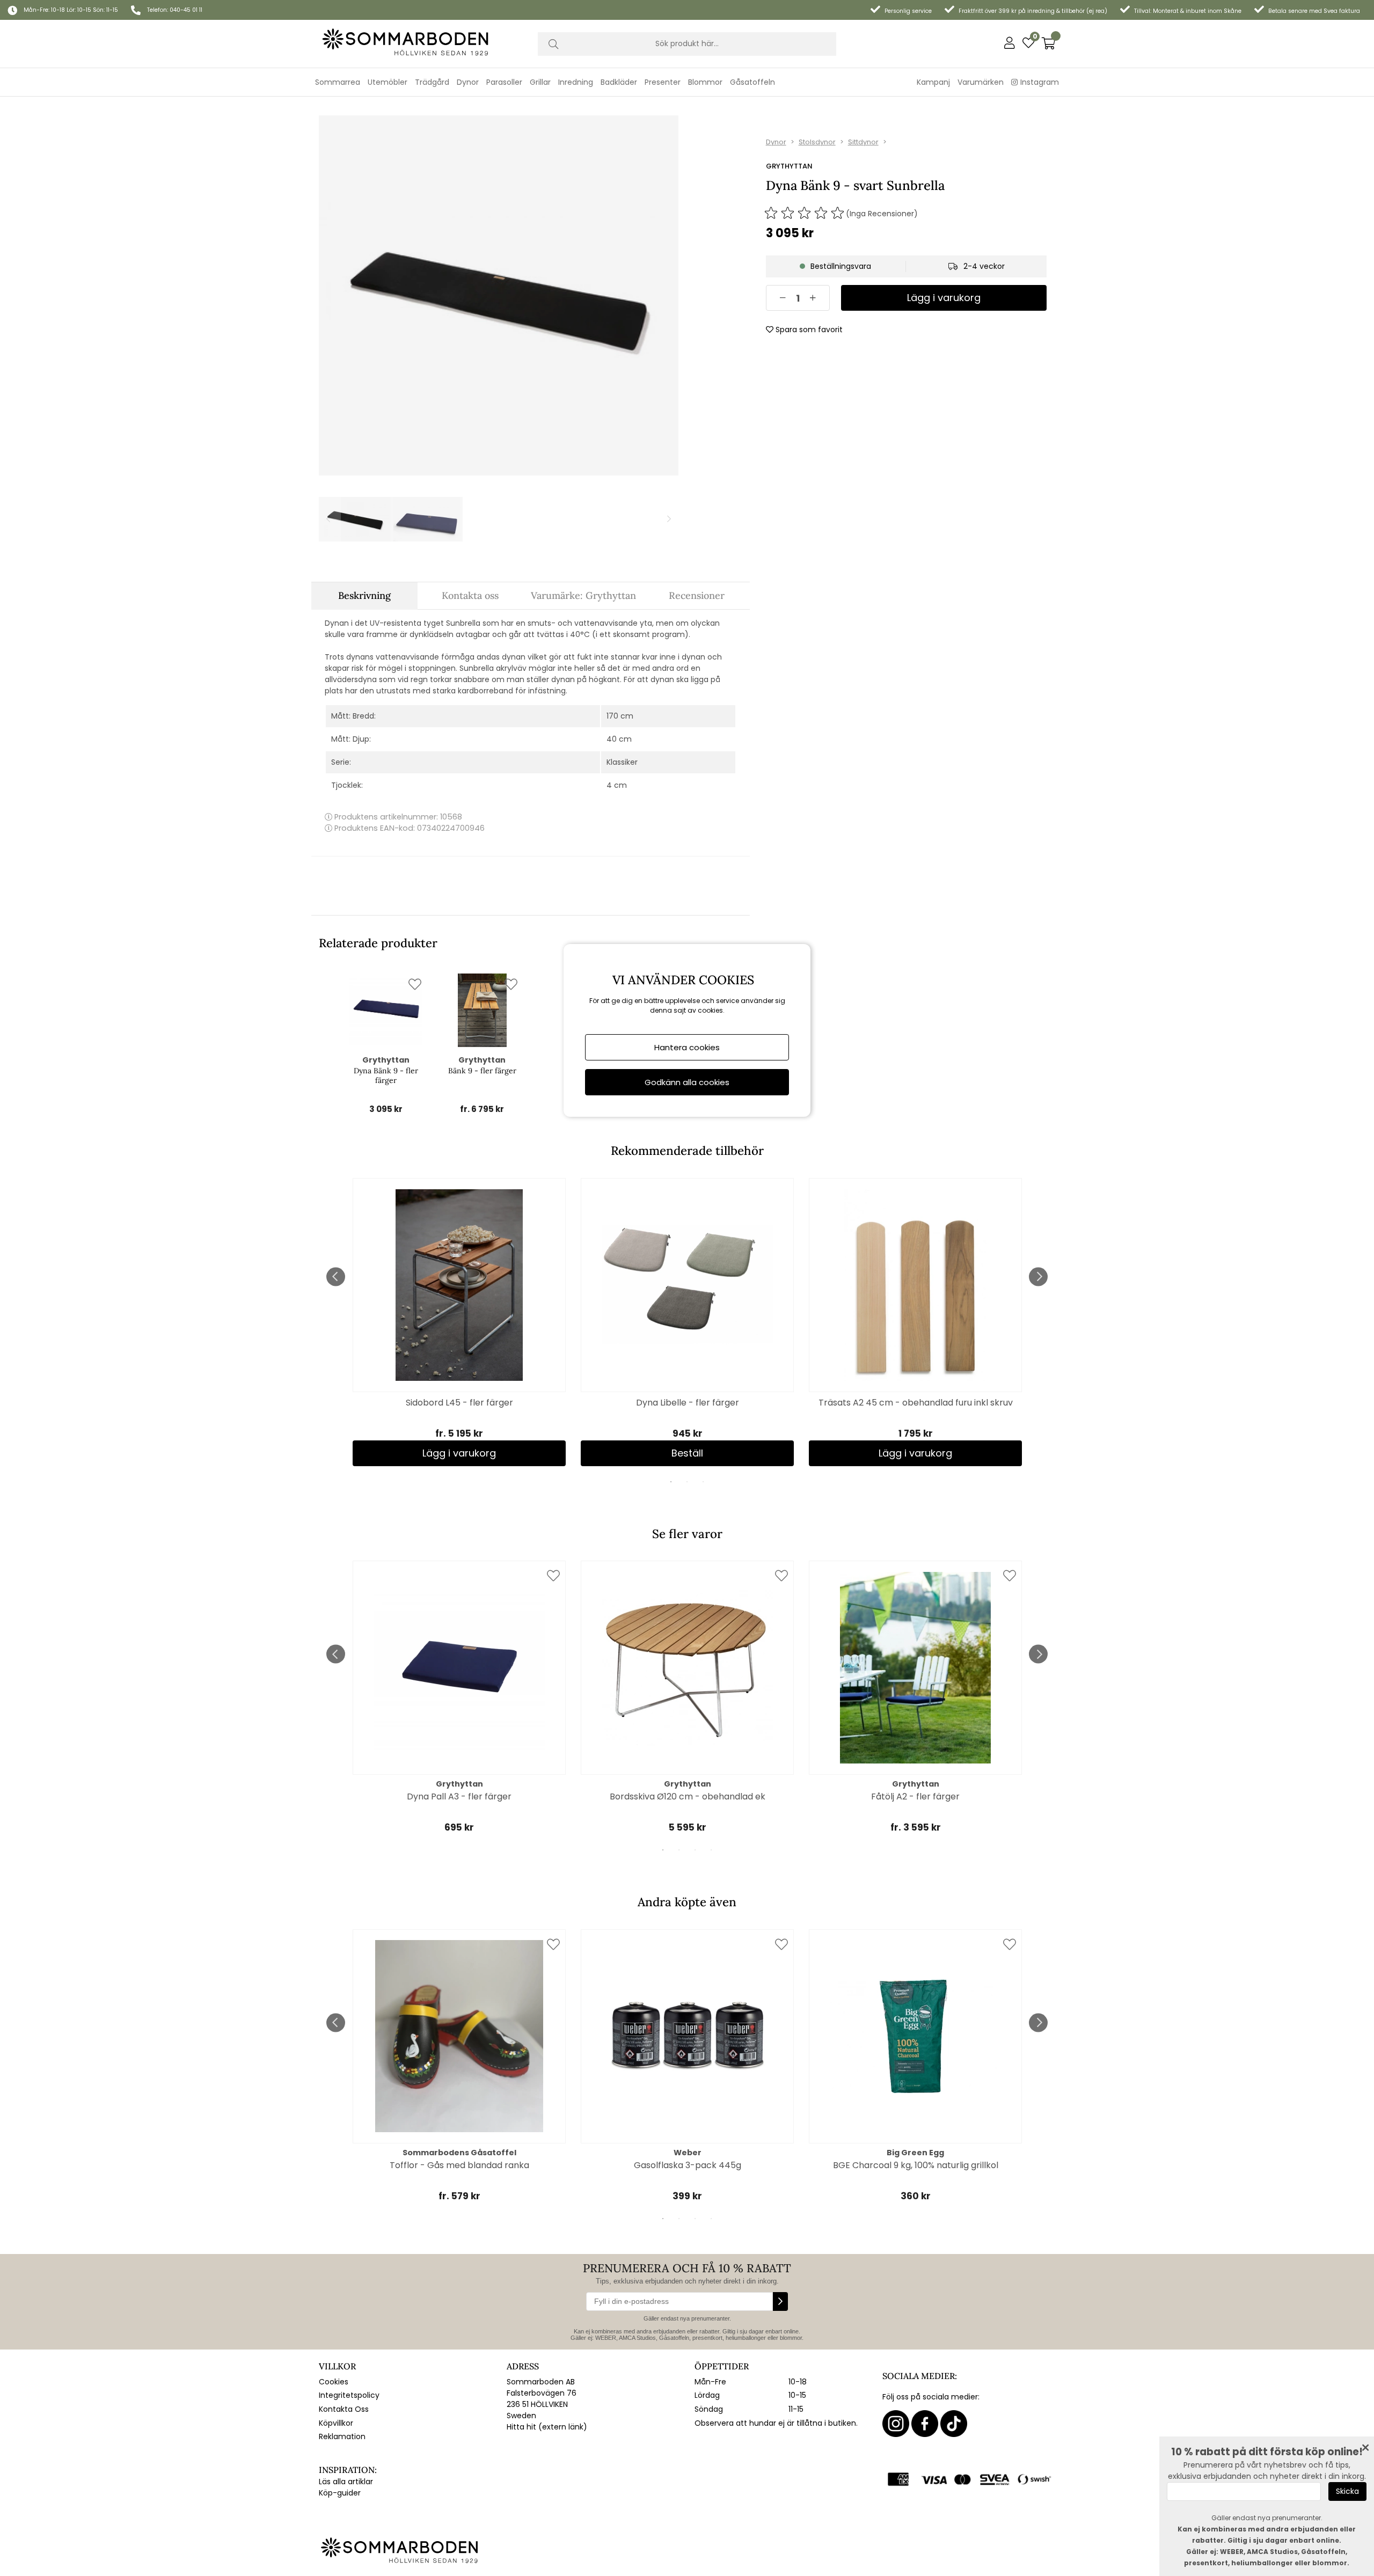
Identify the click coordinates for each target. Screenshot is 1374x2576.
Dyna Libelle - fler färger (688, 1403)
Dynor (776, 142)
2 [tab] (687, 1482)
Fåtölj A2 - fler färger (915, 1796)
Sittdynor (863, 142)
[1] (499, 295)
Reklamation (342, 2436)
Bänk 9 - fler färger (482, 1071)
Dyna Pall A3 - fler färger (459, 1796)
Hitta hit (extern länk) (547, 2427)
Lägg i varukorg (459, 1453)
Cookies (334, 2382)
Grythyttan (789, 166)
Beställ (687, 1453)
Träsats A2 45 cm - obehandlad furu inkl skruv (916, 1403)
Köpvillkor (336, 2423)
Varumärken (981, 82)
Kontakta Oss (344, 2409)
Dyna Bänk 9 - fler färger (386, 1075)
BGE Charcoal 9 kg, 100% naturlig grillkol (916, 2165)
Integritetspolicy (349, 2395)
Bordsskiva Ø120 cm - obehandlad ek (688, 1796)
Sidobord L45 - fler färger (459, 1403)
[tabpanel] (459, 1322)
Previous (336, 1276)
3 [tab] (703, 1482)
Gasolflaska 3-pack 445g (688, 2165)
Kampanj (933, 82)
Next (1038, 1276)
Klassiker (622, 762)
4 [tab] (711, 1850)
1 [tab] (671, 1482)
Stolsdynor (817, 142)
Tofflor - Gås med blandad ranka (459, 2165)
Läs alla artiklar (346, 2482)
